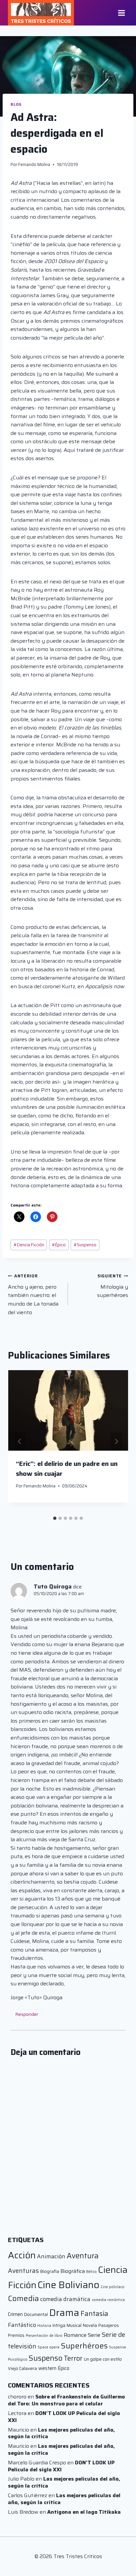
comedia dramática (65, 2299)
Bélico (91, 2272)
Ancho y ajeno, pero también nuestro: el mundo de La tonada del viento (33, 1294)
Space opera (49, 2347)
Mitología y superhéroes (113, 1286)
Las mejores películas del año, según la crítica (61, 2433)
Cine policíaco (113, 2287)
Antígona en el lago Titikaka (84, 2512)
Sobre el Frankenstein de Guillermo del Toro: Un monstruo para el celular (66, 2400)
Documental (36, 2314)
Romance (75, 2335)
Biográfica (73, 2271)
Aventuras (23, 2271)
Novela (90, 2325)
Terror (73, 2358)
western (47, 2368)
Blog (16, 104)
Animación (51, 2256)
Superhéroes (84, 2346)
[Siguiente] (116, 1441)
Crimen (15, 2314)
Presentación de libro (44, 2336)
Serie (94, 2335)
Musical (74, 2325)
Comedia (23, 2298)
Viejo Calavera (22, 2368)
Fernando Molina (34, 164)
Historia (44, 2326)
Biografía (50, 2271)
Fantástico (22, 2325)
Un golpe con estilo (103, 2359)
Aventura (83, 2256)
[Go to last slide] (20, 1441)
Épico (59, 1245)
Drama (64, 2313)
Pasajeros (109, 2325)
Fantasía (94, 2313)
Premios (16, 2335)
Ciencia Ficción (29, 1245)
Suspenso (85, 1245)
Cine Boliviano (68, 2285)
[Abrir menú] (121, 13)
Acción (22, 2255)
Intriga (59, 2325)
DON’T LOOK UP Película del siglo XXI (64, 2417)
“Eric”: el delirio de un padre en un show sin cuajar (67, 1469)
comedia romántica (108, 2300)
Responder (27, 2014)
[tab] (55, 1518)
